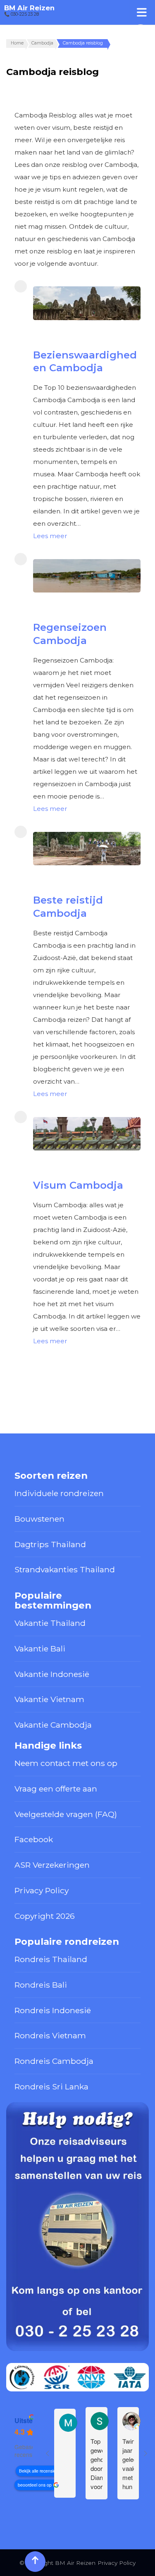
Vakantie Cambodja (53, 1725)
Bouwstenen (39, 1519)
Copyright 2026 (45, 1916)
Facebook (34, 1839)
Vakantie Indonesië (52, 1674)
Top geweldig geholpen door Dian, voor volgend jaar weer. (96, 2464)
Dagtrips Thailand (50, 1544)
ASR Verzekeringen (52, 1865)
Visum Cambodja (78, 1185)
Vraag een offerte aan (56, 1789)
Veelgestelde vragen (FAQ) (66, 1814)
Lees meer (50, 536)
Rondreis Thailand (51, 1959)
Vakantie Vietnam (49, 1699)
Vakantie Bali (40, 1649)
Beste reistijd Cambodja (68, 906)
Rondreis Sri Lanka (51, 2087)
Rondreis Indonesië (53, 2010)
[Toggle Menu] (142, 12)
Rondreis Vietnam (50, 2035)
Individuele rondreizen (59, 1493)
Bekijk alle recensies (38, 2471)
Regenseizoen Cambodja (70, 634)
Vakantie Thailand (50, 1623)
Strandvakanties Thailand (65, 1569)
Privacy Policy (42, 1890)
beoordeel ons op (35, 2485)
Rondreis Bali (41, 1985)
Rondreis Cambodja (54, 2061)
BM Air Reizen (29, 8)
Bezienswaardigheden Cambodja (85, 361)
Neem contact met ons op (66, 1763)
